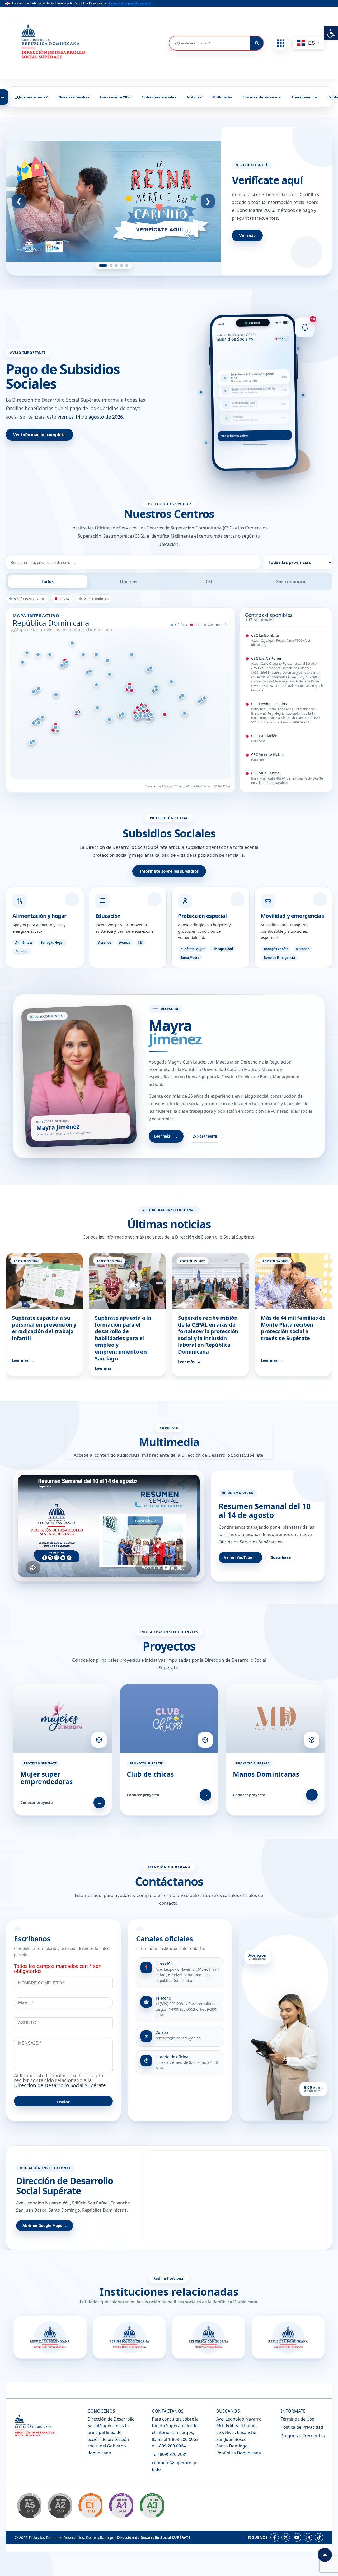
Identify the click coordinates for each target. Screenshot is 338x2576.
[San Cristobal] (123, 714)
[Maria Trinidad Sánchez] (132, 655)
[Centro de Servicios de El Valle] (156, 687)
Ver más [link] (247, 235)
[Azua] (77, 712)
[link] (331, 33)
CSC (210, 581)
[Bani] (109, 720)
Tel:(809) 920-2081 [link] (170, 2454)
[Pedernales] (34, 741)
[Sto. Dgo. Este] (145, 716)
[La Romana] (185, 714)
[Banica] (34, 692)
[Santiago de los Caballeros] (67, 662)
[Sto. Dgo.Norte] (143, 707)
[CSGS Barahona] (57, 731)
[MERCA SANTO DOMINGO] (135, 716)
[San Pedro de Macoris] (199, 702)
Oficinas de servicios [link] (262, 97)
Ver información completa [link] (39, 434)
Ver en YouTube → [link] (240, 1557)
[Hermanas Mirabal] (96, 655)
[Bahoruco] (42, 717)
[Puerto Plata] (72, 643)
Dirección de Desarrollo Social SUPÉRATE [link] (154, 2538)
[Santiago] (62, 666)
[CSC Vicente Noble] (53, 730)
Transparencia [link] (304, 97)
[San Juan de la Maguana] (34, 723)
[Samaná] (151, 668)
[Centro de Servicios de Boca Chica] (151, 715)
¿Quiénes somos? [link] (31, 97)
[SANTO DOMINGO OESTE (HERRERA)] (141, 716)
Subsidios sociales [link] (159, 97)
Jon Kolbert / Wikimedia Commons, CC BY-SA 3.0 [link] (200, 786)
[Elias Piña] (39, 689)
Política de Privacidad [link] (302, 2427)
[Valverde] (50, 655)
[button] (281, 43)
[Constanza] (204, 698)
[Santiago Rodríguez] (38, 655)
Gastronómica (290, 581)
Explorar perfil (205, 1136)
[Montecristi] (27, 653)
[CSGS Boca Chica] (149, 720)
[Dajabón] (22, 662)
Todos (48, 581)
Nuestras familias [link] (74, 97)
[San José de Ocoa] (97, 708)
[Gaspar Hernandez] (39, 723)
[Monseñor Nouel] (96, 685)
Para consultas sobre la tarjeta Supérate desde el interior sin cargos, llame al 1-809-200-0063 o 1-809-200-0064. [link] (175, 2432)
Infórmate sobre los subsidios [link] (169, 871)
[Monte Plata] (129, 688)
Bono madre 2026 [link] (116, 97)
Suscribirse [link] (281, 1557)
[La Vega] (90, 671)
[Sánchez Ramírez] (110, 674)
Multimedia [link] (222, 97)
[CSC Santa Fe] (165, 714)
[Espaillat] (83, 655)
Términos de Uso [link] (298, 2419)
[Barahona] (55, 727)
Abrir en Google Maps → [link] (45, 2226)
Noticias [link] (194, 97)
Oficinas (129, 581)
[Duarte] (107, 661)
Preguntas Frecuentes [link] (303, 2436)
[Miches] (171, 682)
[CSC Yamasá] (132, 691)
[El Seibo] (183, 696)
